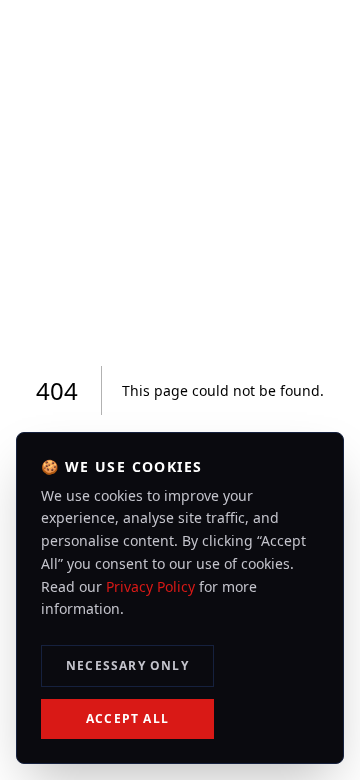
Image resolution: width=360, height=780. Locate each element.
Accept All (127, 718)
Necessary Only (127, 665)
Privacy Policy (150, 586)
